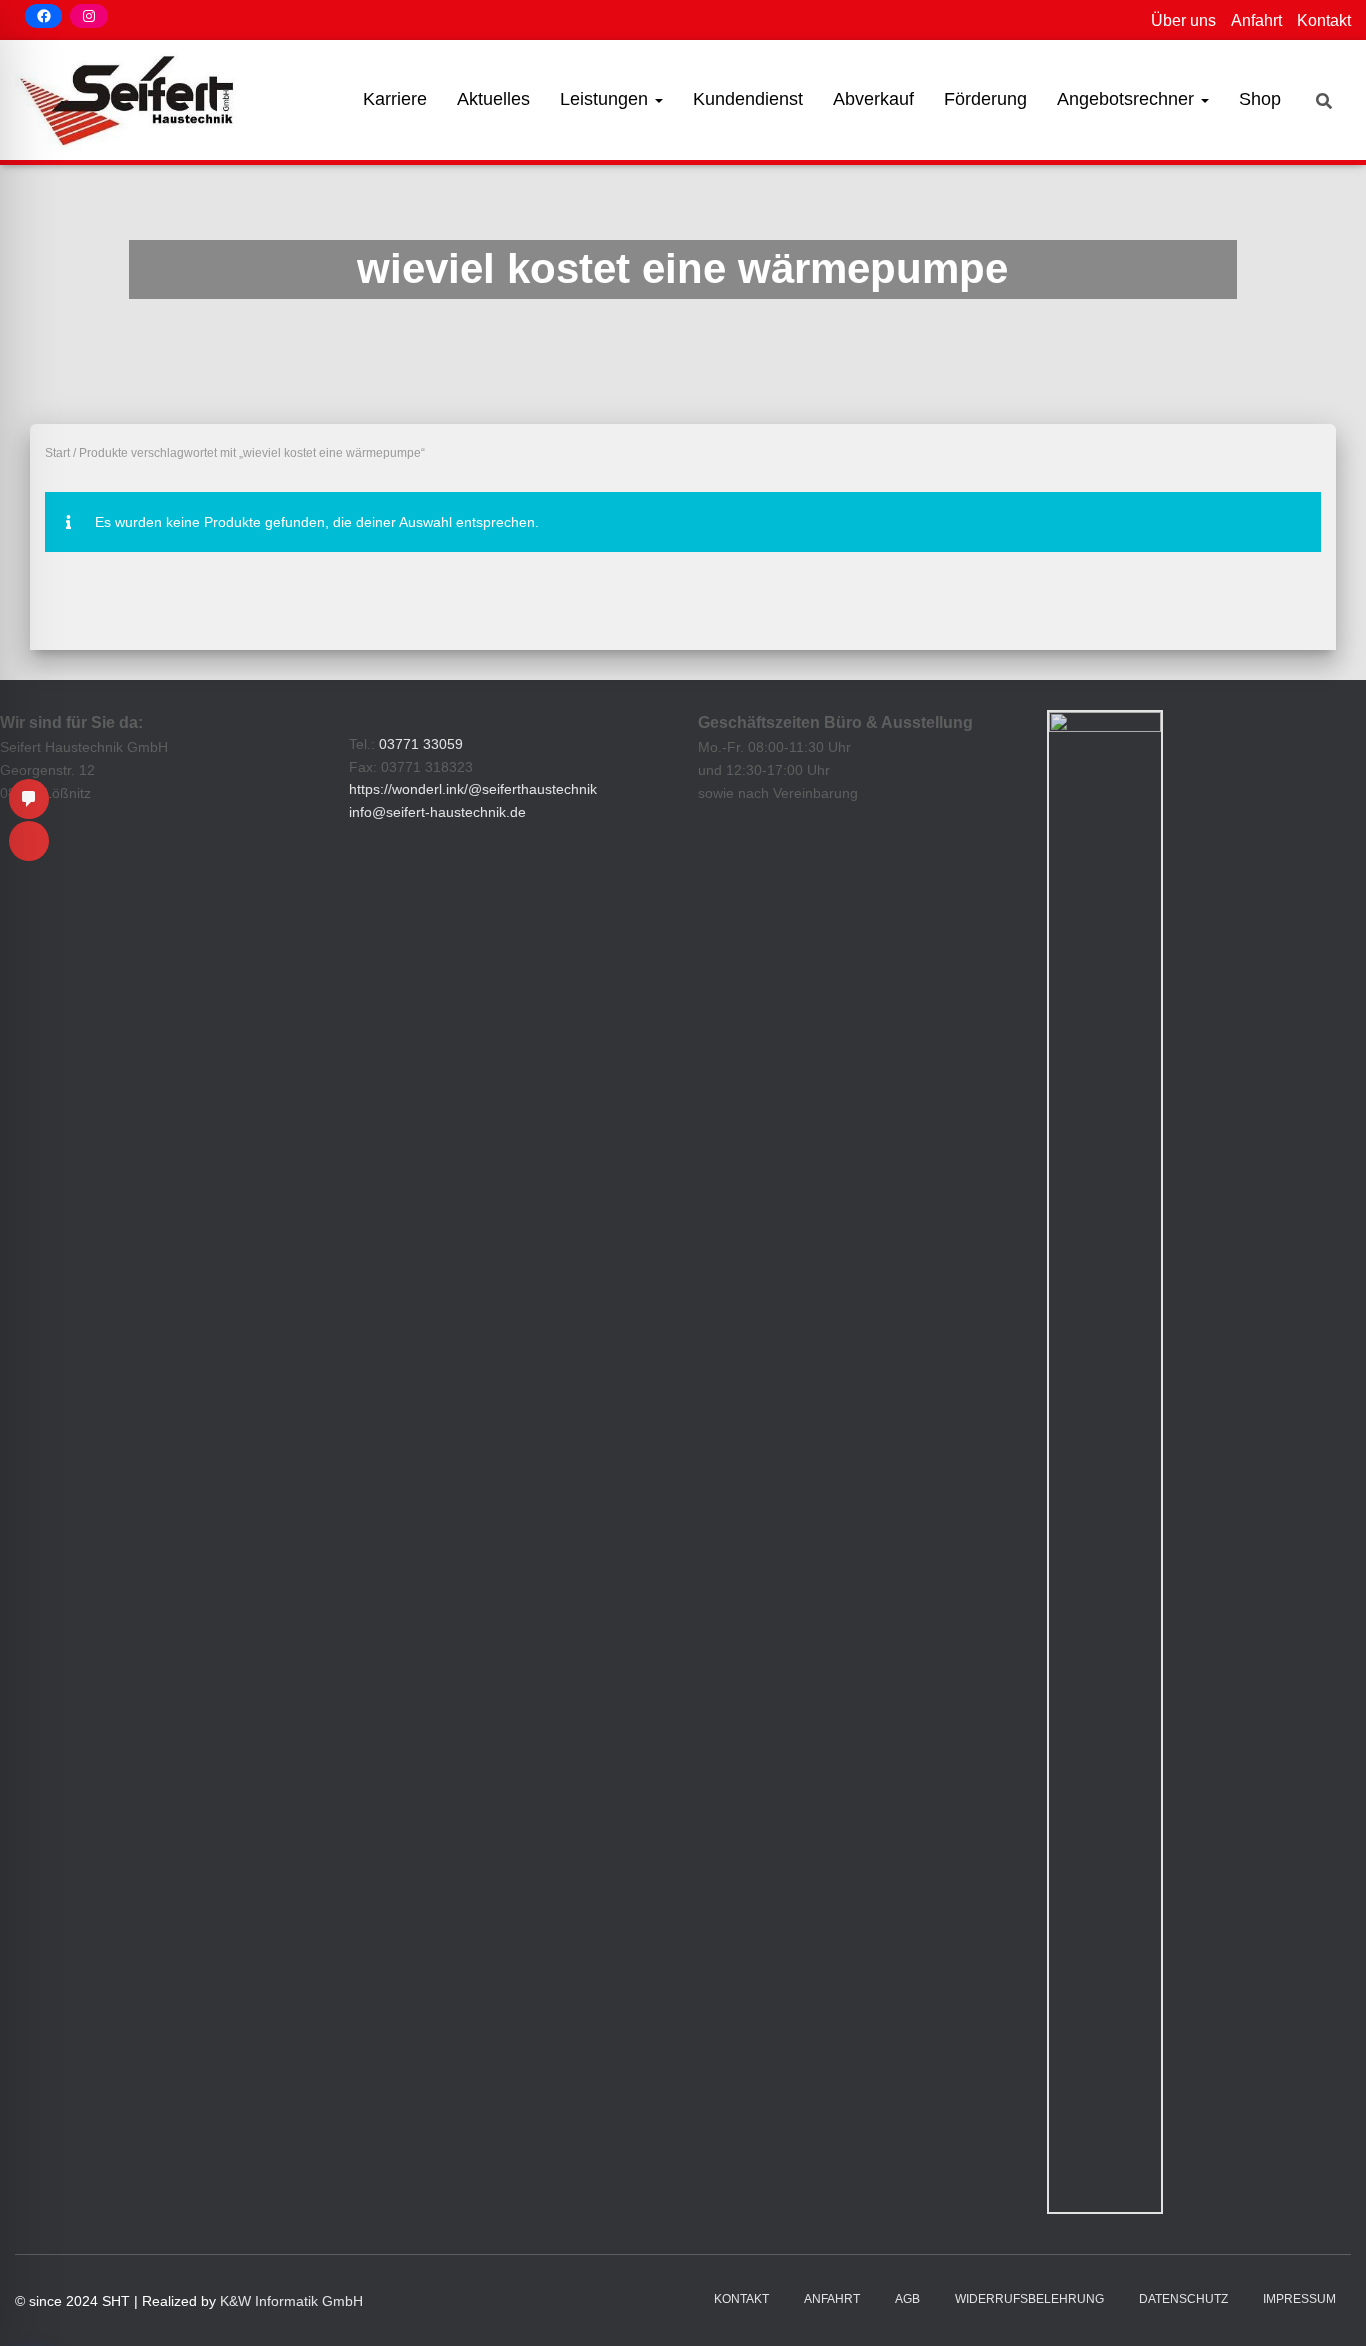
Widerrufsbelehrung (1029, 2299)
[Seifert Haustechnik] (129, 100)
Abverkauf (873, 99)
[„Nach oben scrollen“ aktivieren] (1326, 2306)
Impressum (1299, 2299)
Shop (1260, 99)
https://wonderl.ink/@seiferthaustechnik (473, 789)
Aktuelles (493, 99)
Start (57, 453)
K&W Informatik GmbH (291, 2301)
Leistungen (606, 99)
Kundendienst (748, 99)
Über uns (1183, 20)
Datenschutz (1183, 2299)
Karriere (395, 99)
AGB (907, 2299)
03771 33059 (421, 744)
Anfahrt (1256, 20)
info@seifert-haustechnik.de (437, 812)
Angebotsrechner (1128, 99)
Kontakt (1324, 20)
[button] (658, 99)
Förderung (985, 99)
